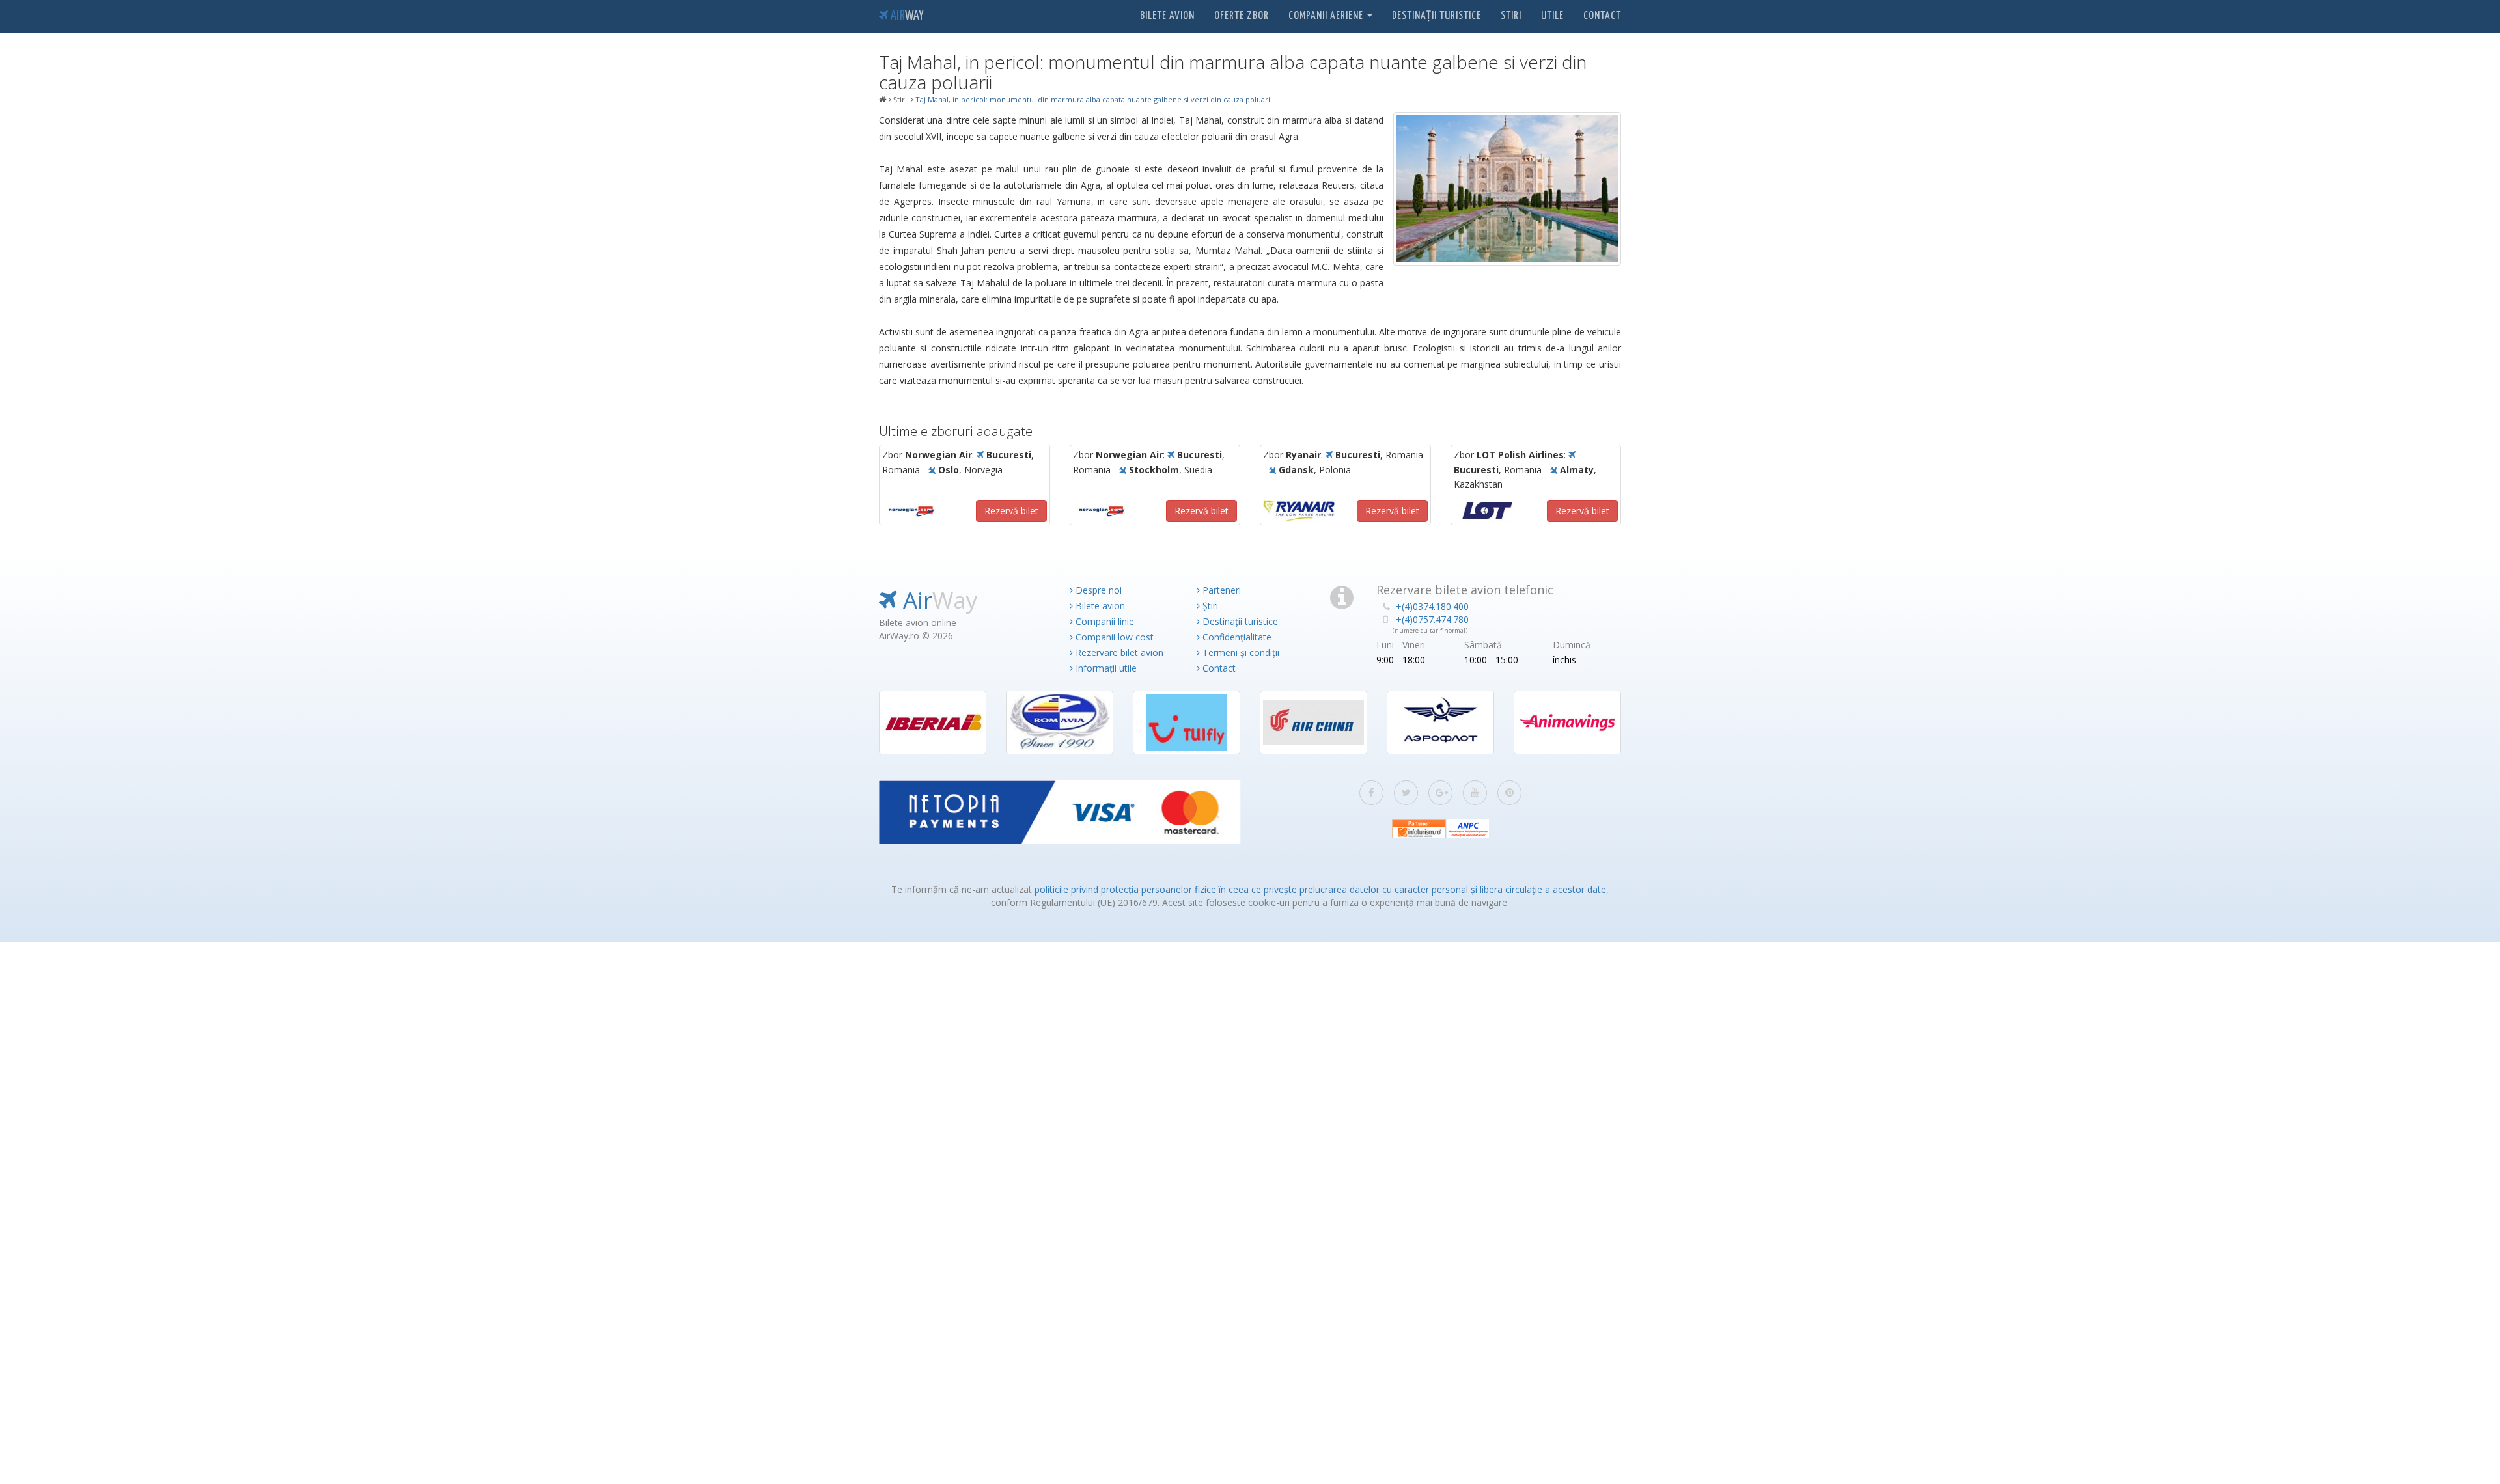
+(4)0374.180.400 (1432, 606)
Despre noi (1097, 590)
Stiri (1511, 16)
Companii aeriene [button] (1327, 16)
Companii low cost (1113, 637)
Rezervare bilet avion (1118, 653)
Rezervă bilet (1011, 511)
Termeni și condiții (1240, 653)
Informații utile (1105, 668)
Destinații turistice (1437, 16)
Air (906, 16)
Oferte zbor (1242, 16)
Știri (1209, 606)
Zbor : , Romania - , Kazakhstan (1525, 469)
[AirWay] (883, 100)
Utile (1552, 16)
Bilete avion (1167, 16)
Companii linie (1104, 621)
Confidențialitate (1236, 637)
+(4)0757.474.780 (1432, 619)
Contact (1602, 16)
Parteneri (1220, 590)
